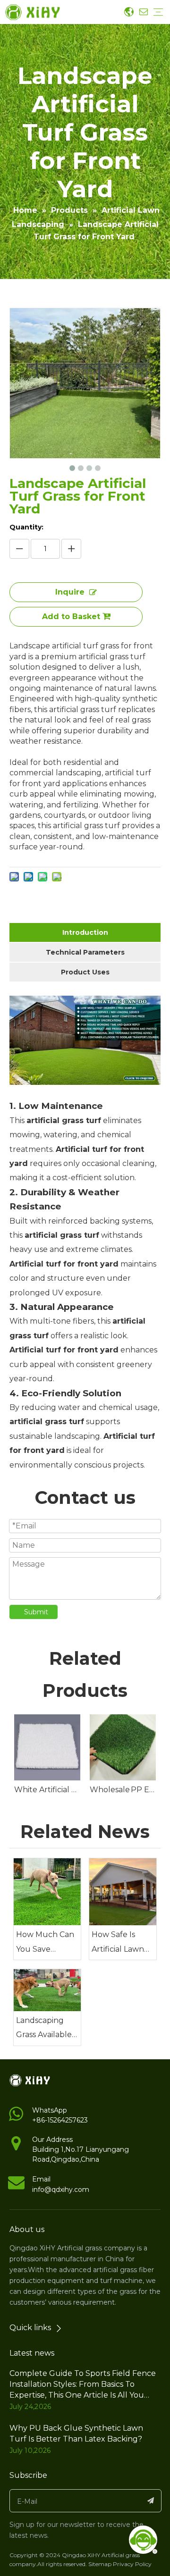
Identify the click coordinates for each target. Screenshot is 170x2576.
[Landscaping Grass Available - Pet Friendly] (47, 1990)
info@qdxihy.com (61, 2190)
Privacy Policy (132, 2564)
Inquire (70, 592)
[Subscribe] (151, 2501)
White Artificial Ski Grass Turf (47, 1790)
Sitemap (100, 2564)
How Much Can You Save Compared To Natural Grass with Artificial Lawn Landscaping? (45, 1943)
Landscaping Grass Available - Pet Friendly (46, 2029)
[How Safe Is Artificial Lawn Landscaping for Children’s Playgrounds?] (123, 1892)
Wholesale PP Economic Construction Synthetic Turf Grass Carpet (123, 1790)
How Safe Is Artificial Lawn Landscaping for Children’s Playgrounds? (122, 1943)
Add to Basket (71, 617)
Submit (36, 1612)
